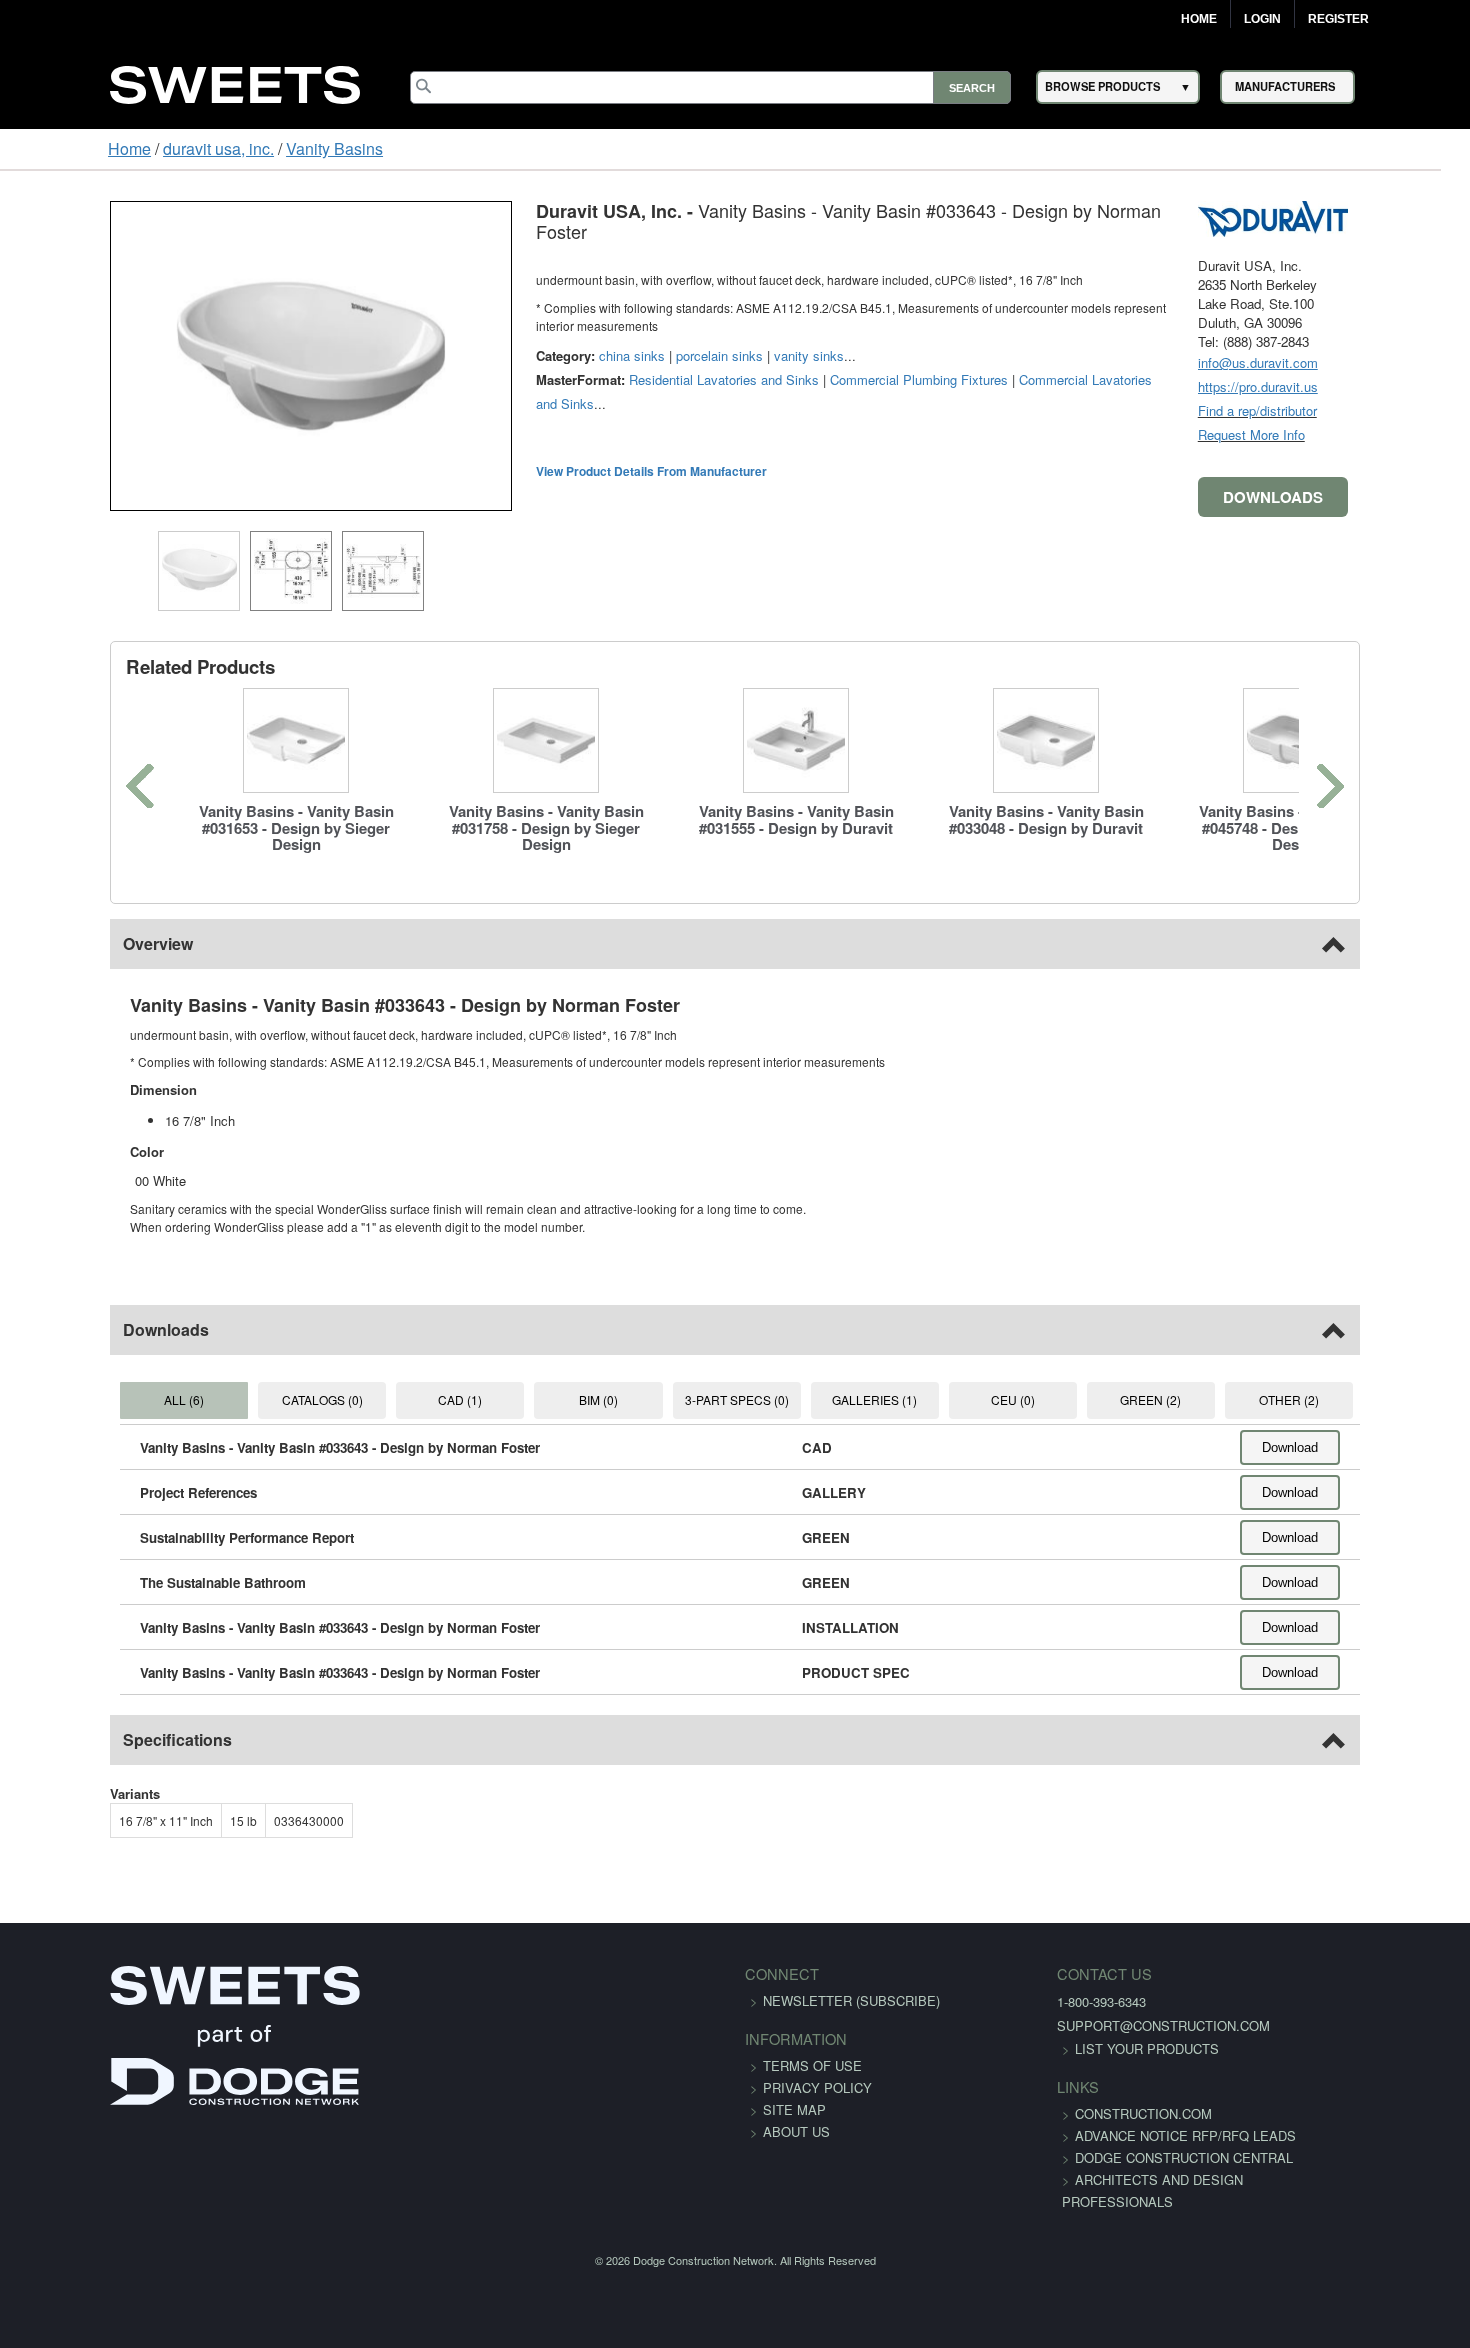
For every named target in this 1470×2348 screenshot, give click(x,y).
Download (1385, 1447)
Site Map (794, 2109)
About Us (796, 2131)
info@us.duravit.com (1353, 362)
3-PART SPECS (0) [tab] (736, 1399)
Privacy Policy (817, 2087)
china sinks (537, 318)
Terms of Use (812, 2065)
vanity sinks (714, 318)
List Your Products (1091, 2048)
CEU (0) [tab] (1054, 1399)
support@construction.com (1107, 2025)
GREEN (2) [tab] (1213, 1399)
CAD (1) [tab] (418, 1399)
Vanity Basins (240, 148)
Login (1262, 19)
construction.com (1087, 2113)
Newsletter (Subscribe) (851, 2000)
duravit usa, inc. (124, 148)
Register (1338, 19)
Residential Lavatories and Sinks (629, 342)
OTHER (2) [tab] (1373, 1399)
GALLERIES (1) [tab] (895, 1399)
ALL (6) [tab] (99, 1399)
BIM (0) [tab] (576, 1399)
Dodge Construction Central (1128, 2179)
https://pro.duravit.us (1353, 386)
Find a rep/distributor (1352, 410)
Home (1199, 19)
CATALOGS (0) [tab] (258, 1399)
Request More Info (1346, 434)
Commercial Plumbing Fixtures (824, 342)
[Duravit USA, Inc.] (1368, 216)
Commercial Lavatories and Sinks (1021, 342)
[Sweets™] (235, 81)
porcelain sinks (624, 318)
